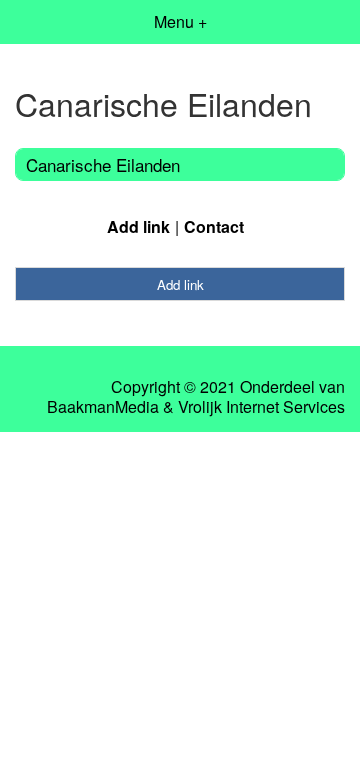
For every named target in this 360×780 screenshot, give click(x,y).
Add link (138, 226)
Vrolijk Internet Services (261, 407)
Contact (214, 226)
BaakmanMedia (103, 407)
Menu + (180, 21)
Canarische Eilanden (103, 164)
